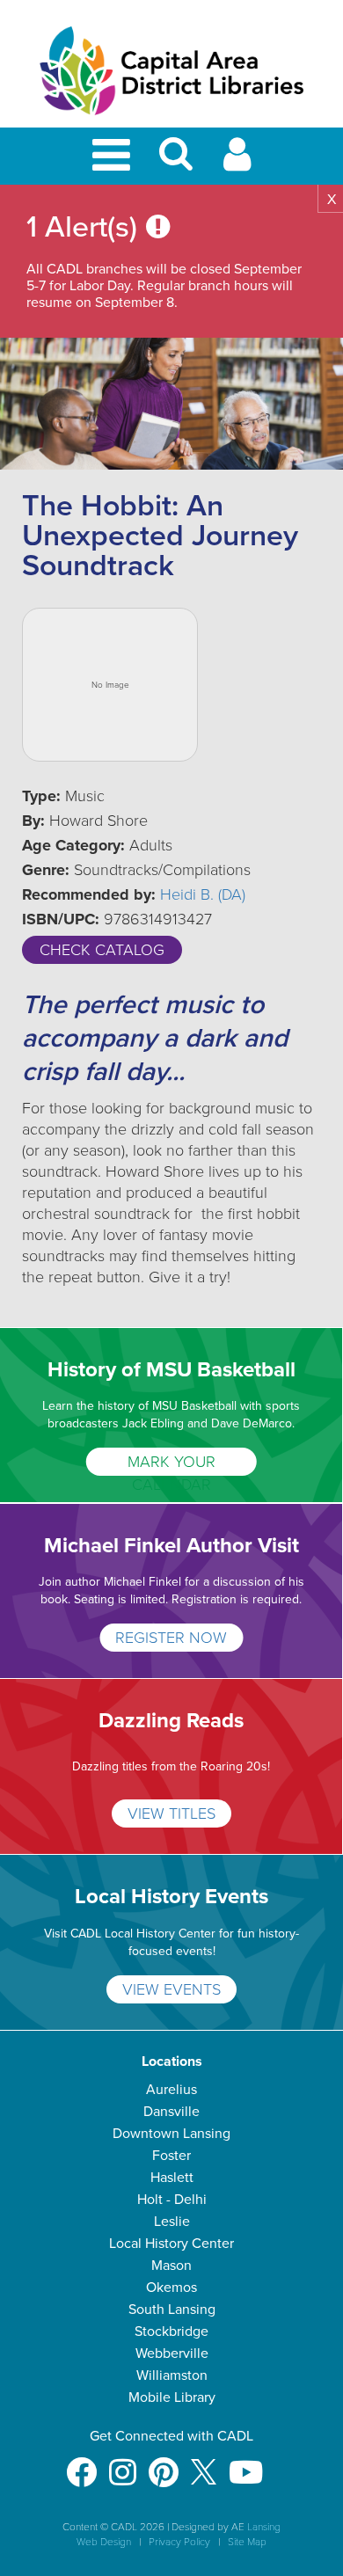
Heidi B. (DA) (203, 894)
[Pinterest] (164, 2464)
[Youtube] (246, 2464)
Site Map (247, 2542)
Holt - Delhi (172, 2200)
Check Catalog (102, 950)
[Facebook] (81, 2464)
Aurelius (171, 2090)
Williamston (172, 2375)
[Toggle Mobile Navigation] (114, 156)
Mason (171, 2266)
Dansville (171, 2112)
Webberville (172, 2353)
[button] (176, 161)
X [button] (332, 200)
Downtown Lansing (171, 2134)
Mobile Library (172, 2397)
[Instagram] (123, 2464)
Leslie (172, 2222)
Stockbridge (171, 2332)
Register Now (171, 1638)
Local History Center (171, 2244)
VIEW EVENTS (171, 1989)
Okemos (171, 2288)
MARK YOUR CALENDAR (171, 1464)
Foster (171, 2156)
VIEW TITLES (171, 1813)
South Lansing (172, 2310)
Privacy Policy (179, 2542)
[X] (204, 2464)
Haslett (172, 2178)
